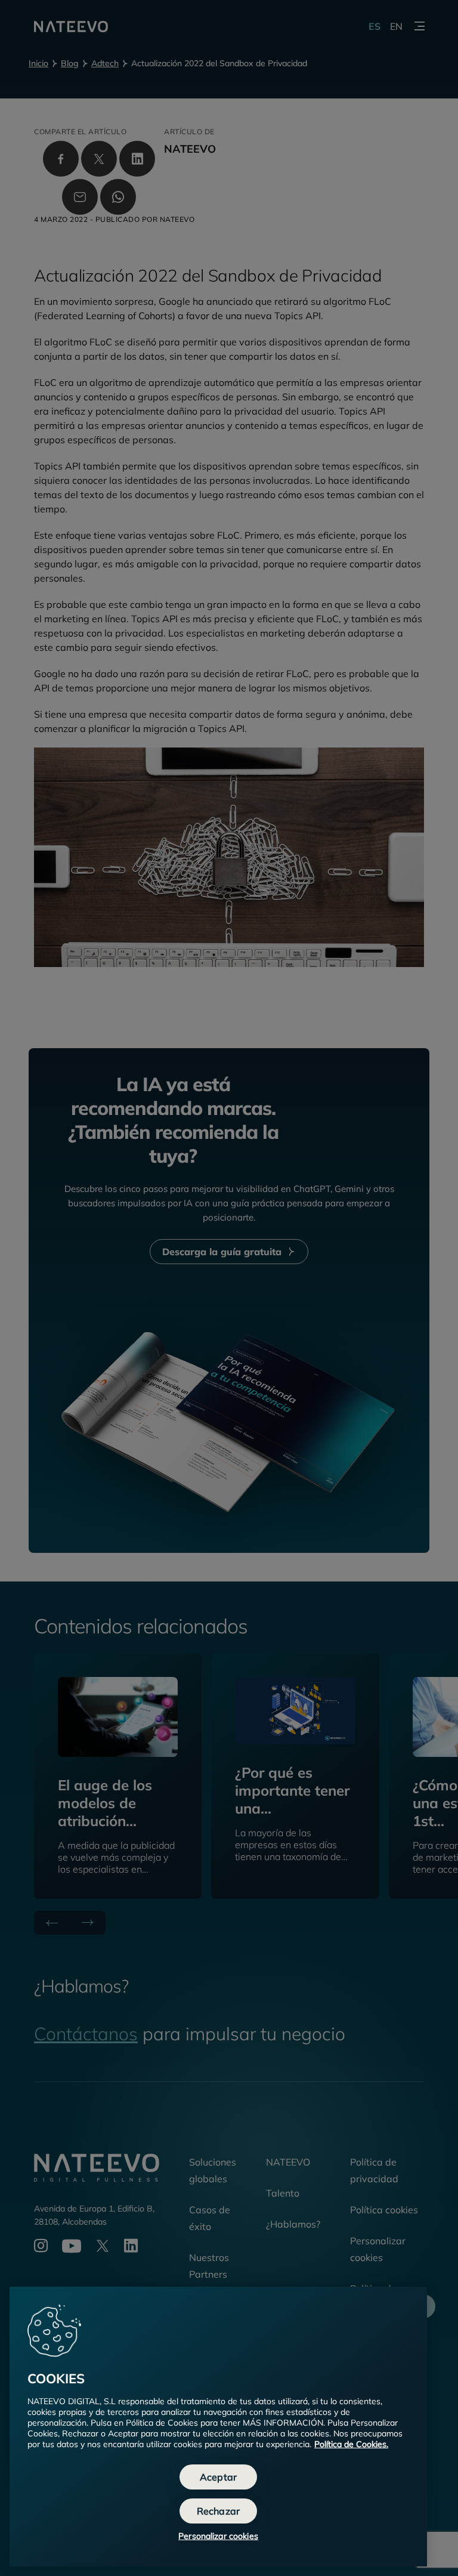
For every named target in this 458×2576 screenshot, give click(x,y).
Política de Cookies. (351, 2444)
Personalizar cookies (218, 2536)
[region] (218, 2427)
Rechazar (218, 2511)
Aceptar (218, 2477)
